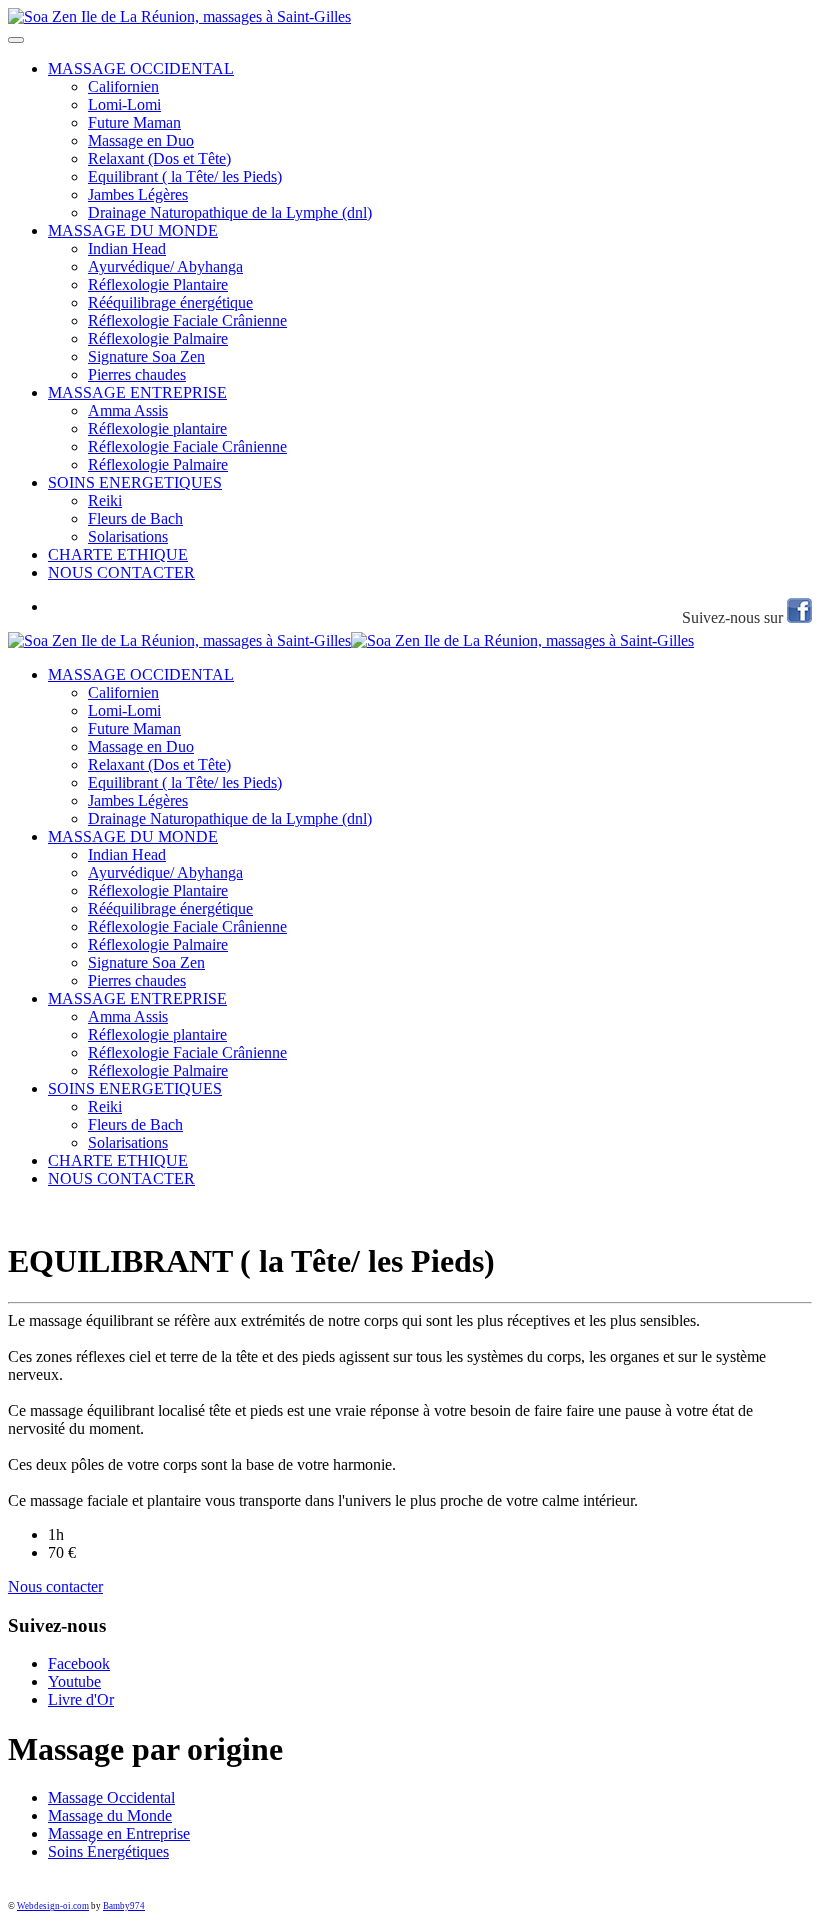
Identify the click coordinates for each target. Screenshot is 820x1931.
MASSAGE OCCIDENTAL (141, 68)
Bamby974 (124, 1906)
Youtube (74, 1681)
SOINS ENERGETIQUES (135, 482)
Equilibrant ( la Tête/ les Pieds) (185, 176)
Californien (123, 86)
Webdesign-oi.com (53, 1906)
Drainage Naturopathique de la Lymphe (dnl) (230, 212)
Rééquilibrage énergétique (170, 302)
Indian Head (127, 248)
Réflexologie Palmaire (158, 338)
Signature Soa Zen (146, 356)
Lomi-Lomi (124, 104)
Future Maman (134, 122)
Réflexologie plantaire (157, 428)
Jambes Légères (138, 194)
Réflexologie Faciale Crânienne (187, 320)
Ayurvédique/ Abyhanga (165, 266)
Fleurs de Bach (135, 518)
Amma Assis (128, 410)
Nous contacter (55, 1586)
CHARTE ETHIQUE (118, 554)
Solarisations (128, 536)
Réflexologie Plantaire (158, 284)
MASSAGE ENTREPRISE (137, 392)
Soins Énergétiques (108, 1851)
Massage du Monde (110, 1815)
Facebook (79, 1663)
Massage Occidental (111, 1797)
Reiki (105, 500)
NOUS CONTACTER (121, 572)
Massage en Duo (141, 140)
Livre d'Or (81, 1699)
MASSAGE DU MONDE (133, 230)
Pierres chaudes (137, 374)
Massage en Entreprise (119, 1833)
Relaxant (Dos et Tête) (159, 158)
